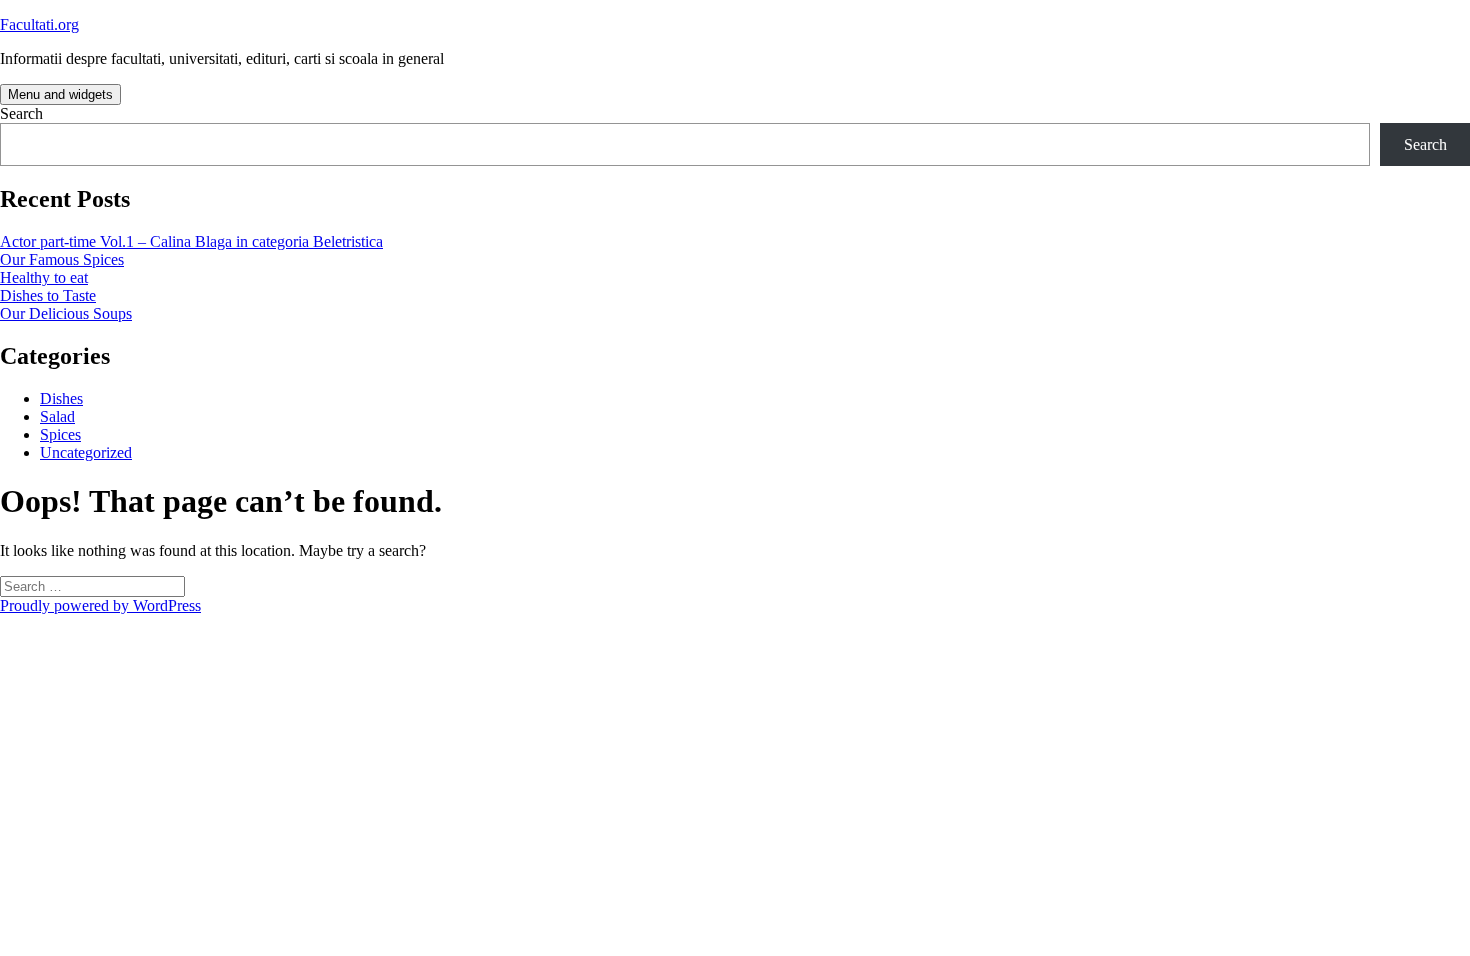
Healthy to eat (44, 277)
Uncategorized (86, 452)
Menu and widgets (60, 94)
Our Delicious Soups (66, 313)
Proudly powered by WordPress (100, 605)
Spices (60, 434)
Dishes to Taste (48, 295)
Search (21, 113)
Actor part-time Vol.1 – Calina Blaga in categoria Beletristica (191, 241)
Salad (57, 416)
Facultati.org (39, 24)
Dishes (61, 398)
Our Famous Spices (62, 259)
